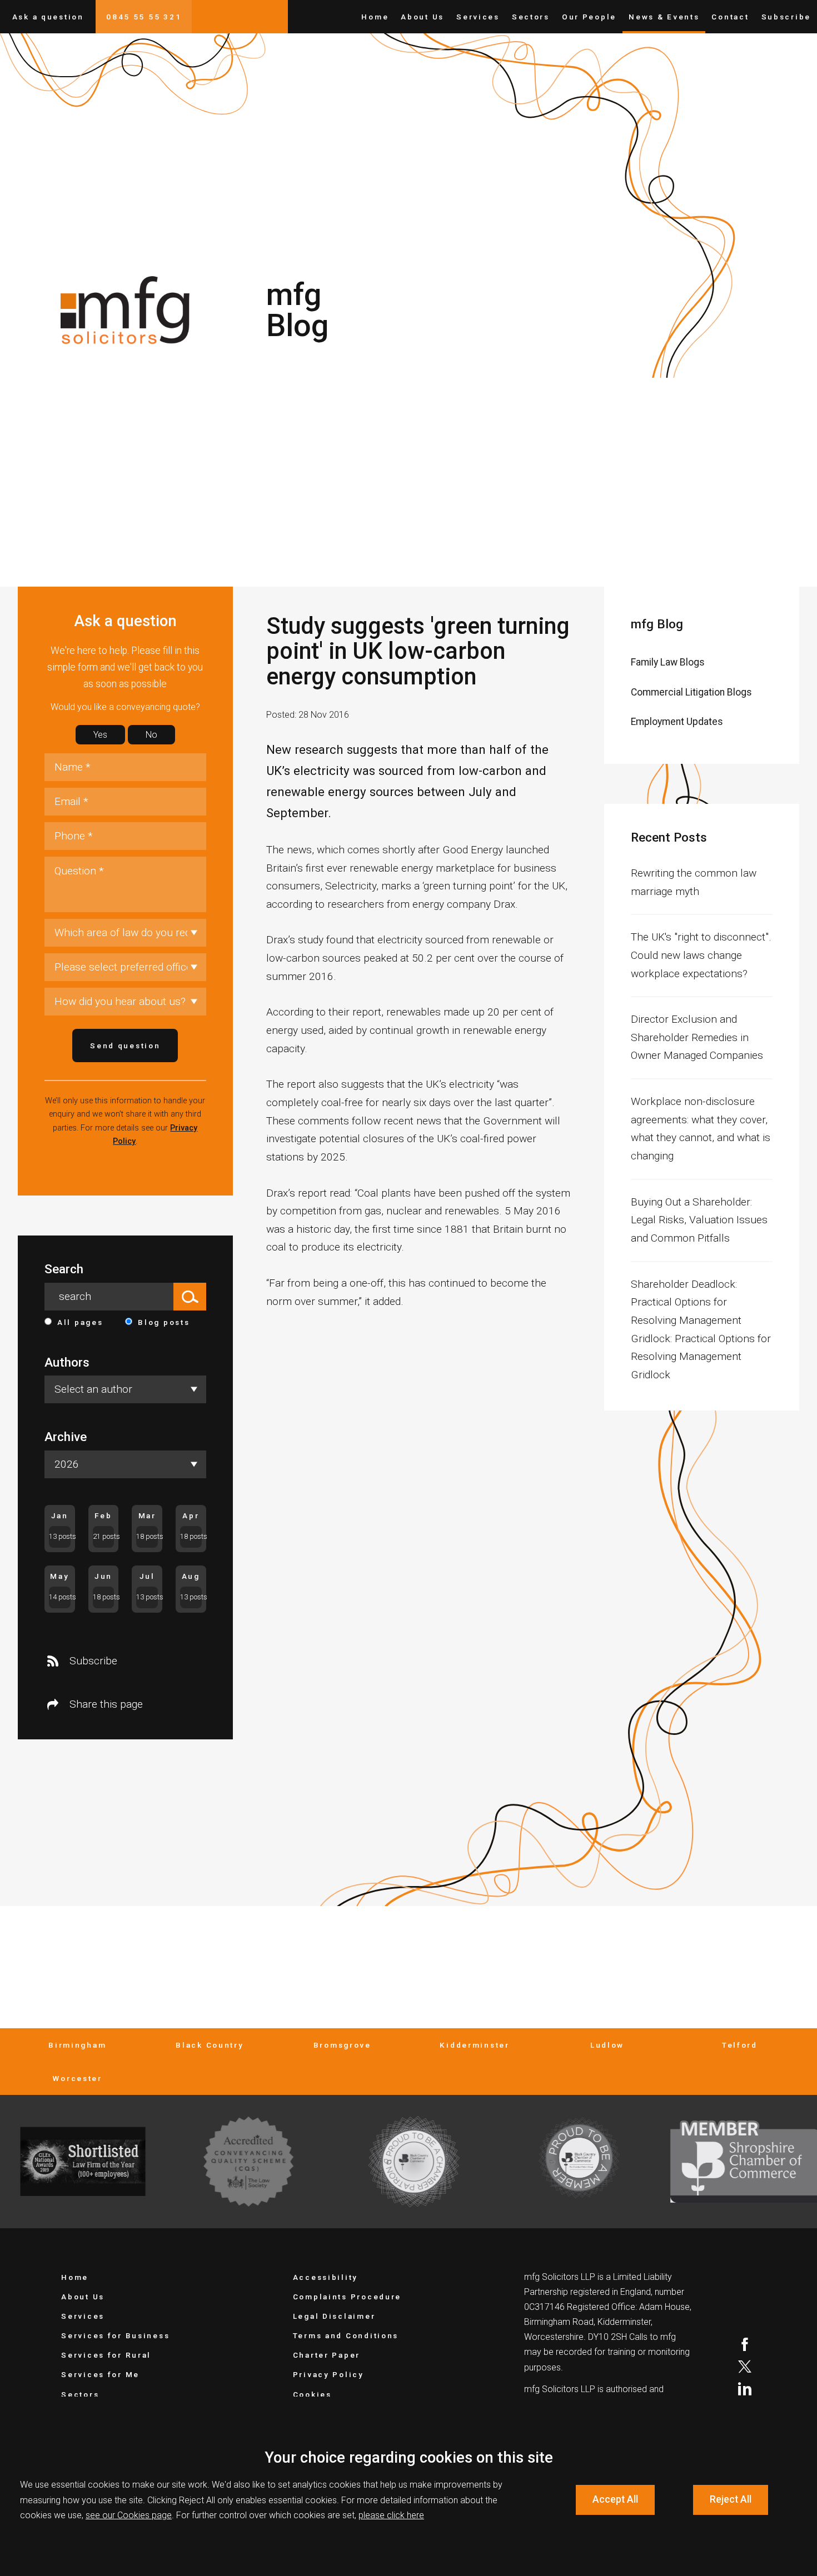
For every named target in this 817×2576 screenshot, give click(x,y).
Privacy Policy (328, 2374)
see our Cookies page (129, 2515)
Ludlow (607, 2045)
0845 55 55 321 (144, 17)
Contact (730, 17)
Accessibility (325, 2277)
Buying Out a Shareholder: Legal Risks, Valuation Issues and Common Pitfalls (699, 1220)
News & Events (664, 17)
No (151, 735)
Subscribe (786, 17)
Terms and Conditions (346, 2335)
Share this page (106, 1704)
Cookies (312, 2394)
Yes (100, 735)
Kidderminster (474, 2045)
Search (64, 1269)
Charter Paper (327, 2355)
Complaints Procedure (347, 2297)
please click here (391, 2515)
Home (375, 17)
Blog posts (164, 1322)
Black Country (210, 2045)
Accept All (615, 2499)
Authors (67, 1362)
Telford (740, 2045)
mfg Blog (657, 624)
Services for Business (115, 2335)
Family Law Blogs (668, 662)
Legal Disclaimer (334, 2316)
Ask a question (48, 17)
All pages (80, 1322)
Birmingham (77, 2045)
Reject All (731, 2499)
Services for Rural (106, 2355)
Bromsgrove (342, 2045)
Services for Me (100, 2374)
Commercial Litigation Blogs (691, 692)
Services (478, 17)
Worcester (77, 2078)
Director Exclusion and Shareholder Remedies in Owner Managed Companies (697, 1037)
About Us (422, 17)
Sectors (531, 17)
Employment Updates (677, 722)
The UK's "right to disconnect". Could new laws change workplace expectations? (701, 955)
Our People (589, 17)
